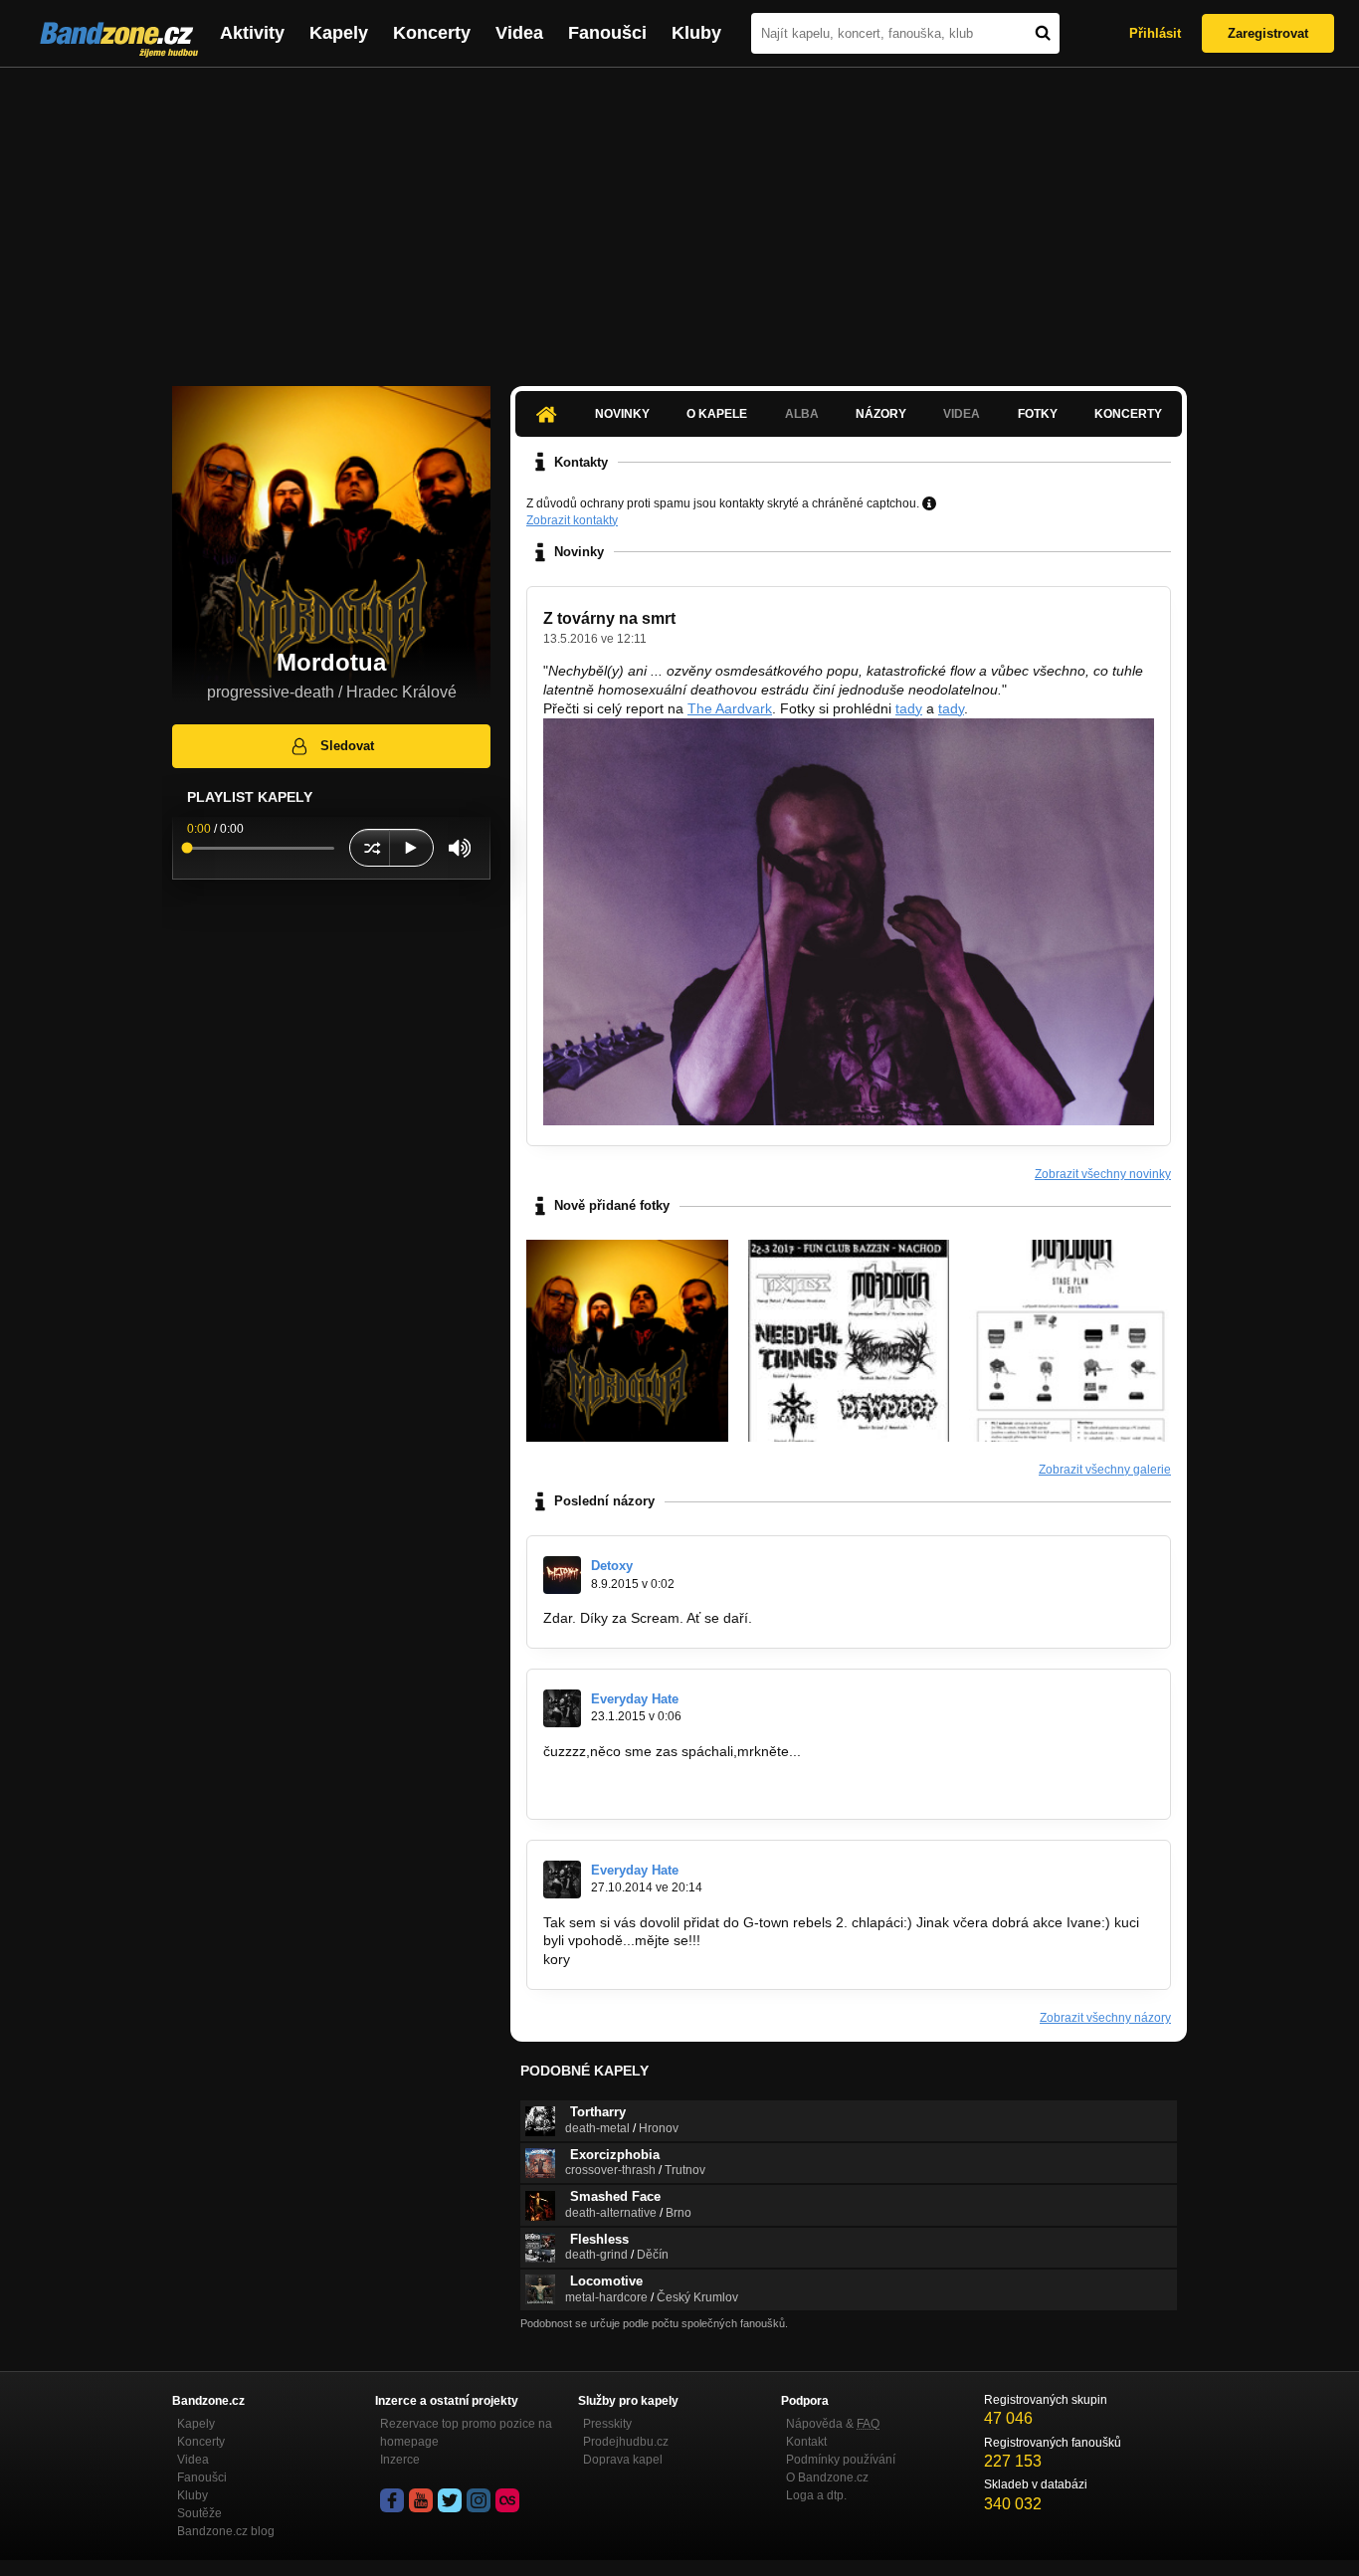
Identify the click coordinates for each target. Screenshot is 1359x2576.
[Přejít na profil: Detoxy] (562, 1575)
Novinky (622, 414)
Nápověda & (833, 2424)
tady (909, 708)
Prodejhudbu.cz (626, 2442)
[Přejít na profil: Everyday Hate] (562, 1708)
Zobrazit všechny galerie (1105, 1470)
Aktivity (252, 33)
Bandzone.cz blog (226, 2531)
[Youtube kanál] (421, 2500)
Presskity (607, 2424)
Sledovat (347, 746)
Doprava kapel (623, 2460)
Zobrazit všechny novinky (1103, 1174)
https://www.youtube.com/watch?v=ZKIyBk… (683, 1789)
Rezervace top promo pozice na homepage (466, 2433)
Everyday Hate (635, 1699)
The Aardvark (730, 708)
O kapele (717, 414)
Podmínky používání (841, 2460)
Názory (881, 414)
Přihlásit (1155, 33)
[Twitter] (450, 2500)
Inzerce (400, 2460)
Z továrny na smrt (609, 618)
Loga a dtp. (816, 2495)
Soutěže (199, 2513)
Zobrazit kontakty (572, 520)
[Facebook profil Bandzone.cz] (392, 2500)
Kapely (339, 33)
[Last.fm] (507, 2500)
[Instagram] (479, 2500)
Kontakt (806, 2442)
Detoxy (612, 1566)
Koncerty (432, 33)
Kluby (696, 33)
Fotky (1038, 414)
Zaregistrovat (1268, 33)
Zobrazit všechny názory (1105, 2018)
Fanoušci (607, 33)
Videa (519, 33)
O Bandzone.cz (827, 2477)
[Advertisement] (679, 217)
